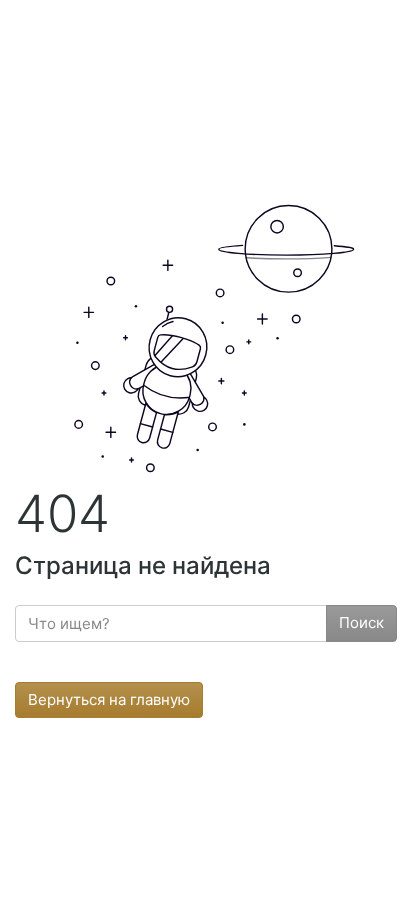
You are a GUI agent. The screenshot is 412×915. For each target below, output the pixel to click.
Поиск (361, 622)
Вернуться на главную (109, 699)
